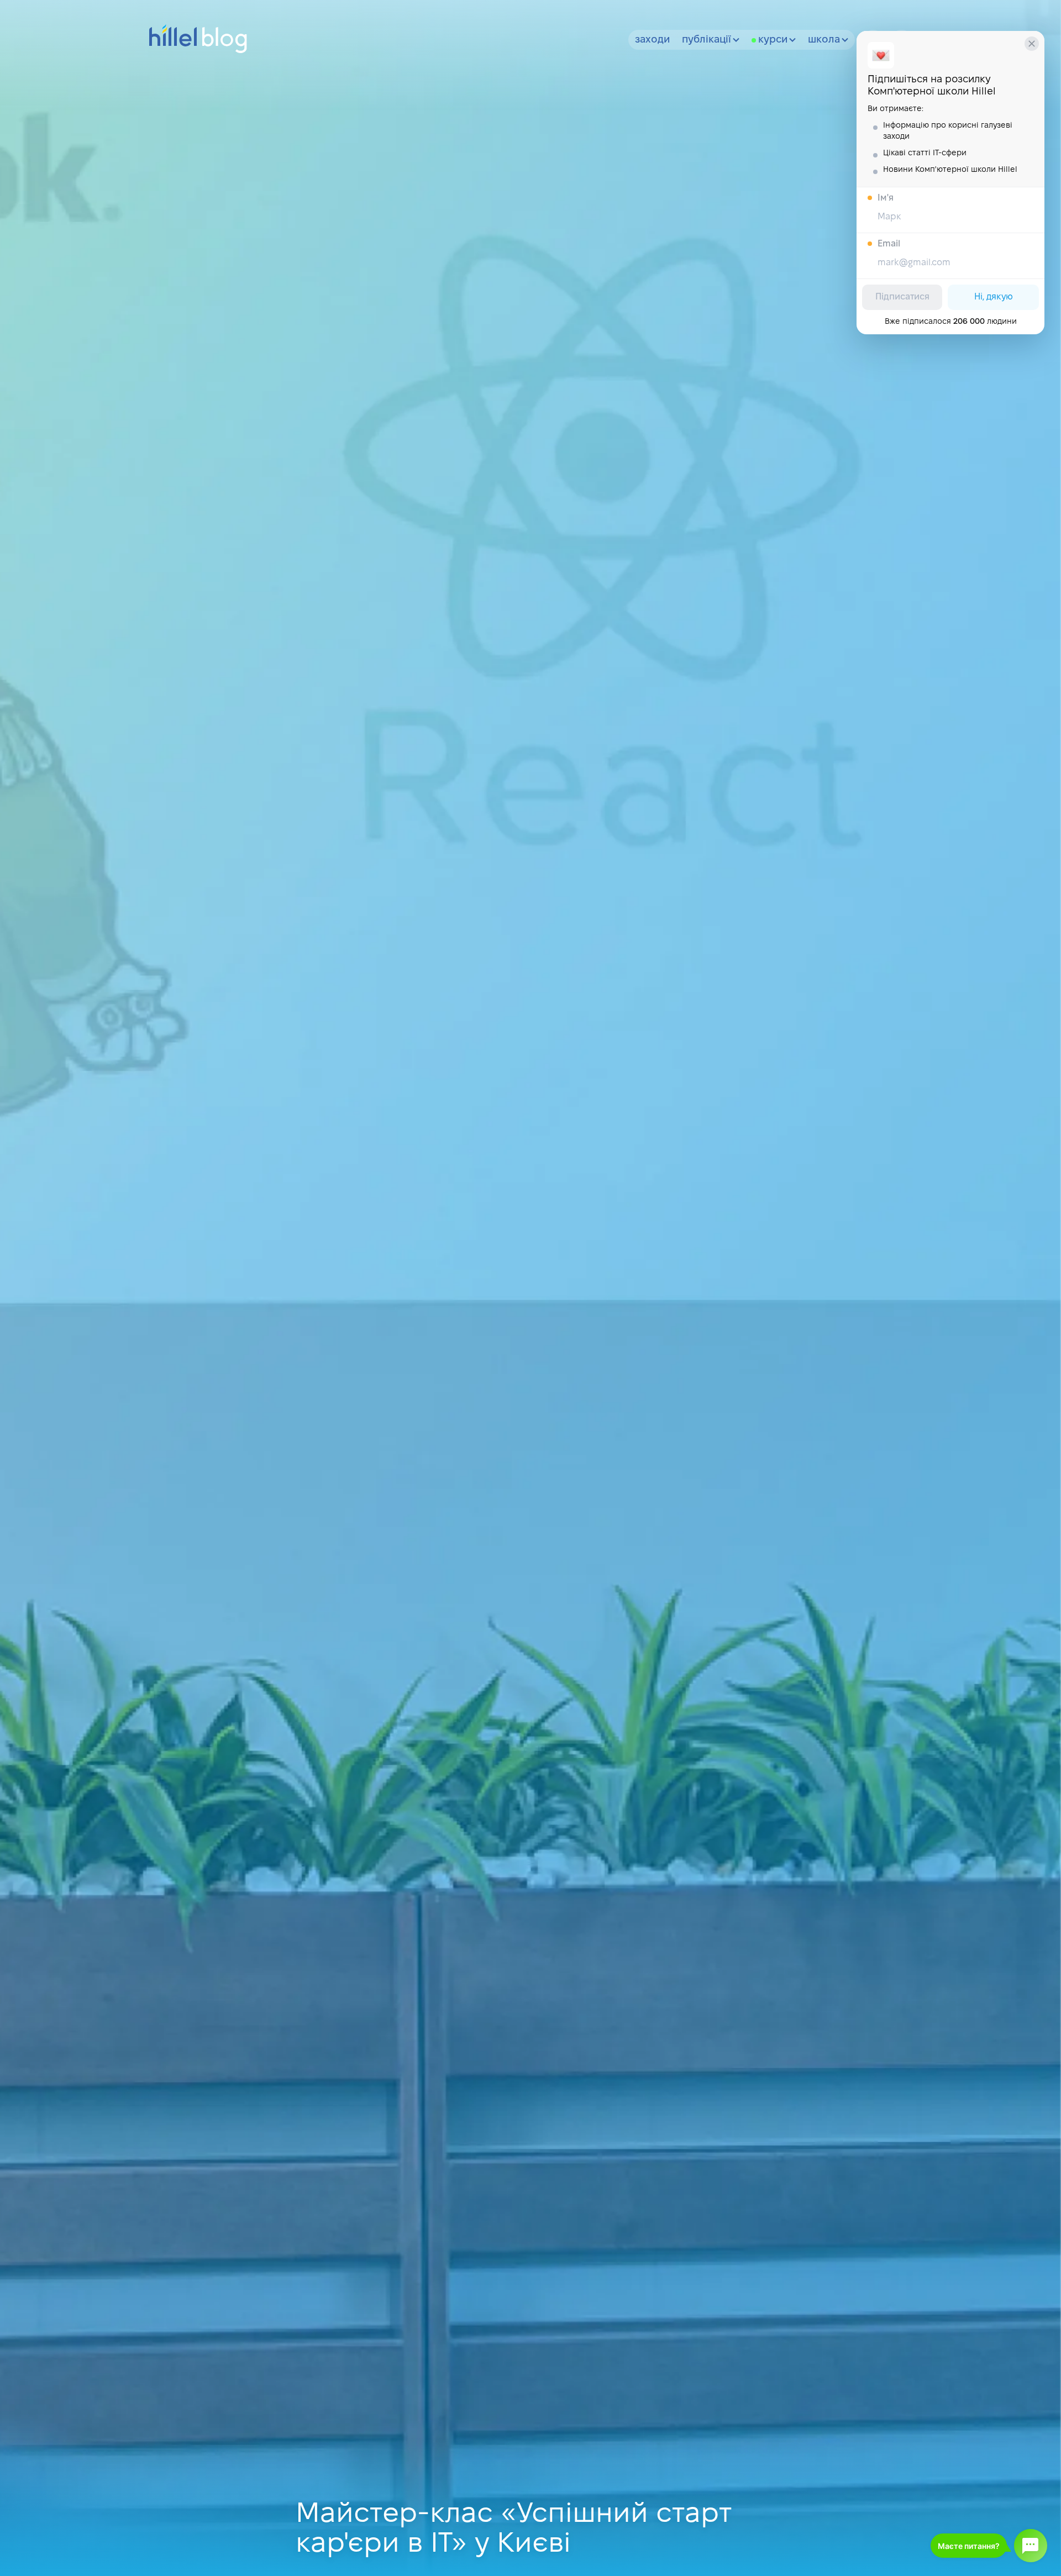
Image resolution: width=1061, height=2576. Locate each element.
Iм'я (886, 198)
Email (889, 244)
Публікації (707, 40)
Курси (773, 40)
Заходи (652, 40)
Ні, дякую (994, 297)
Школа (824, 40)
